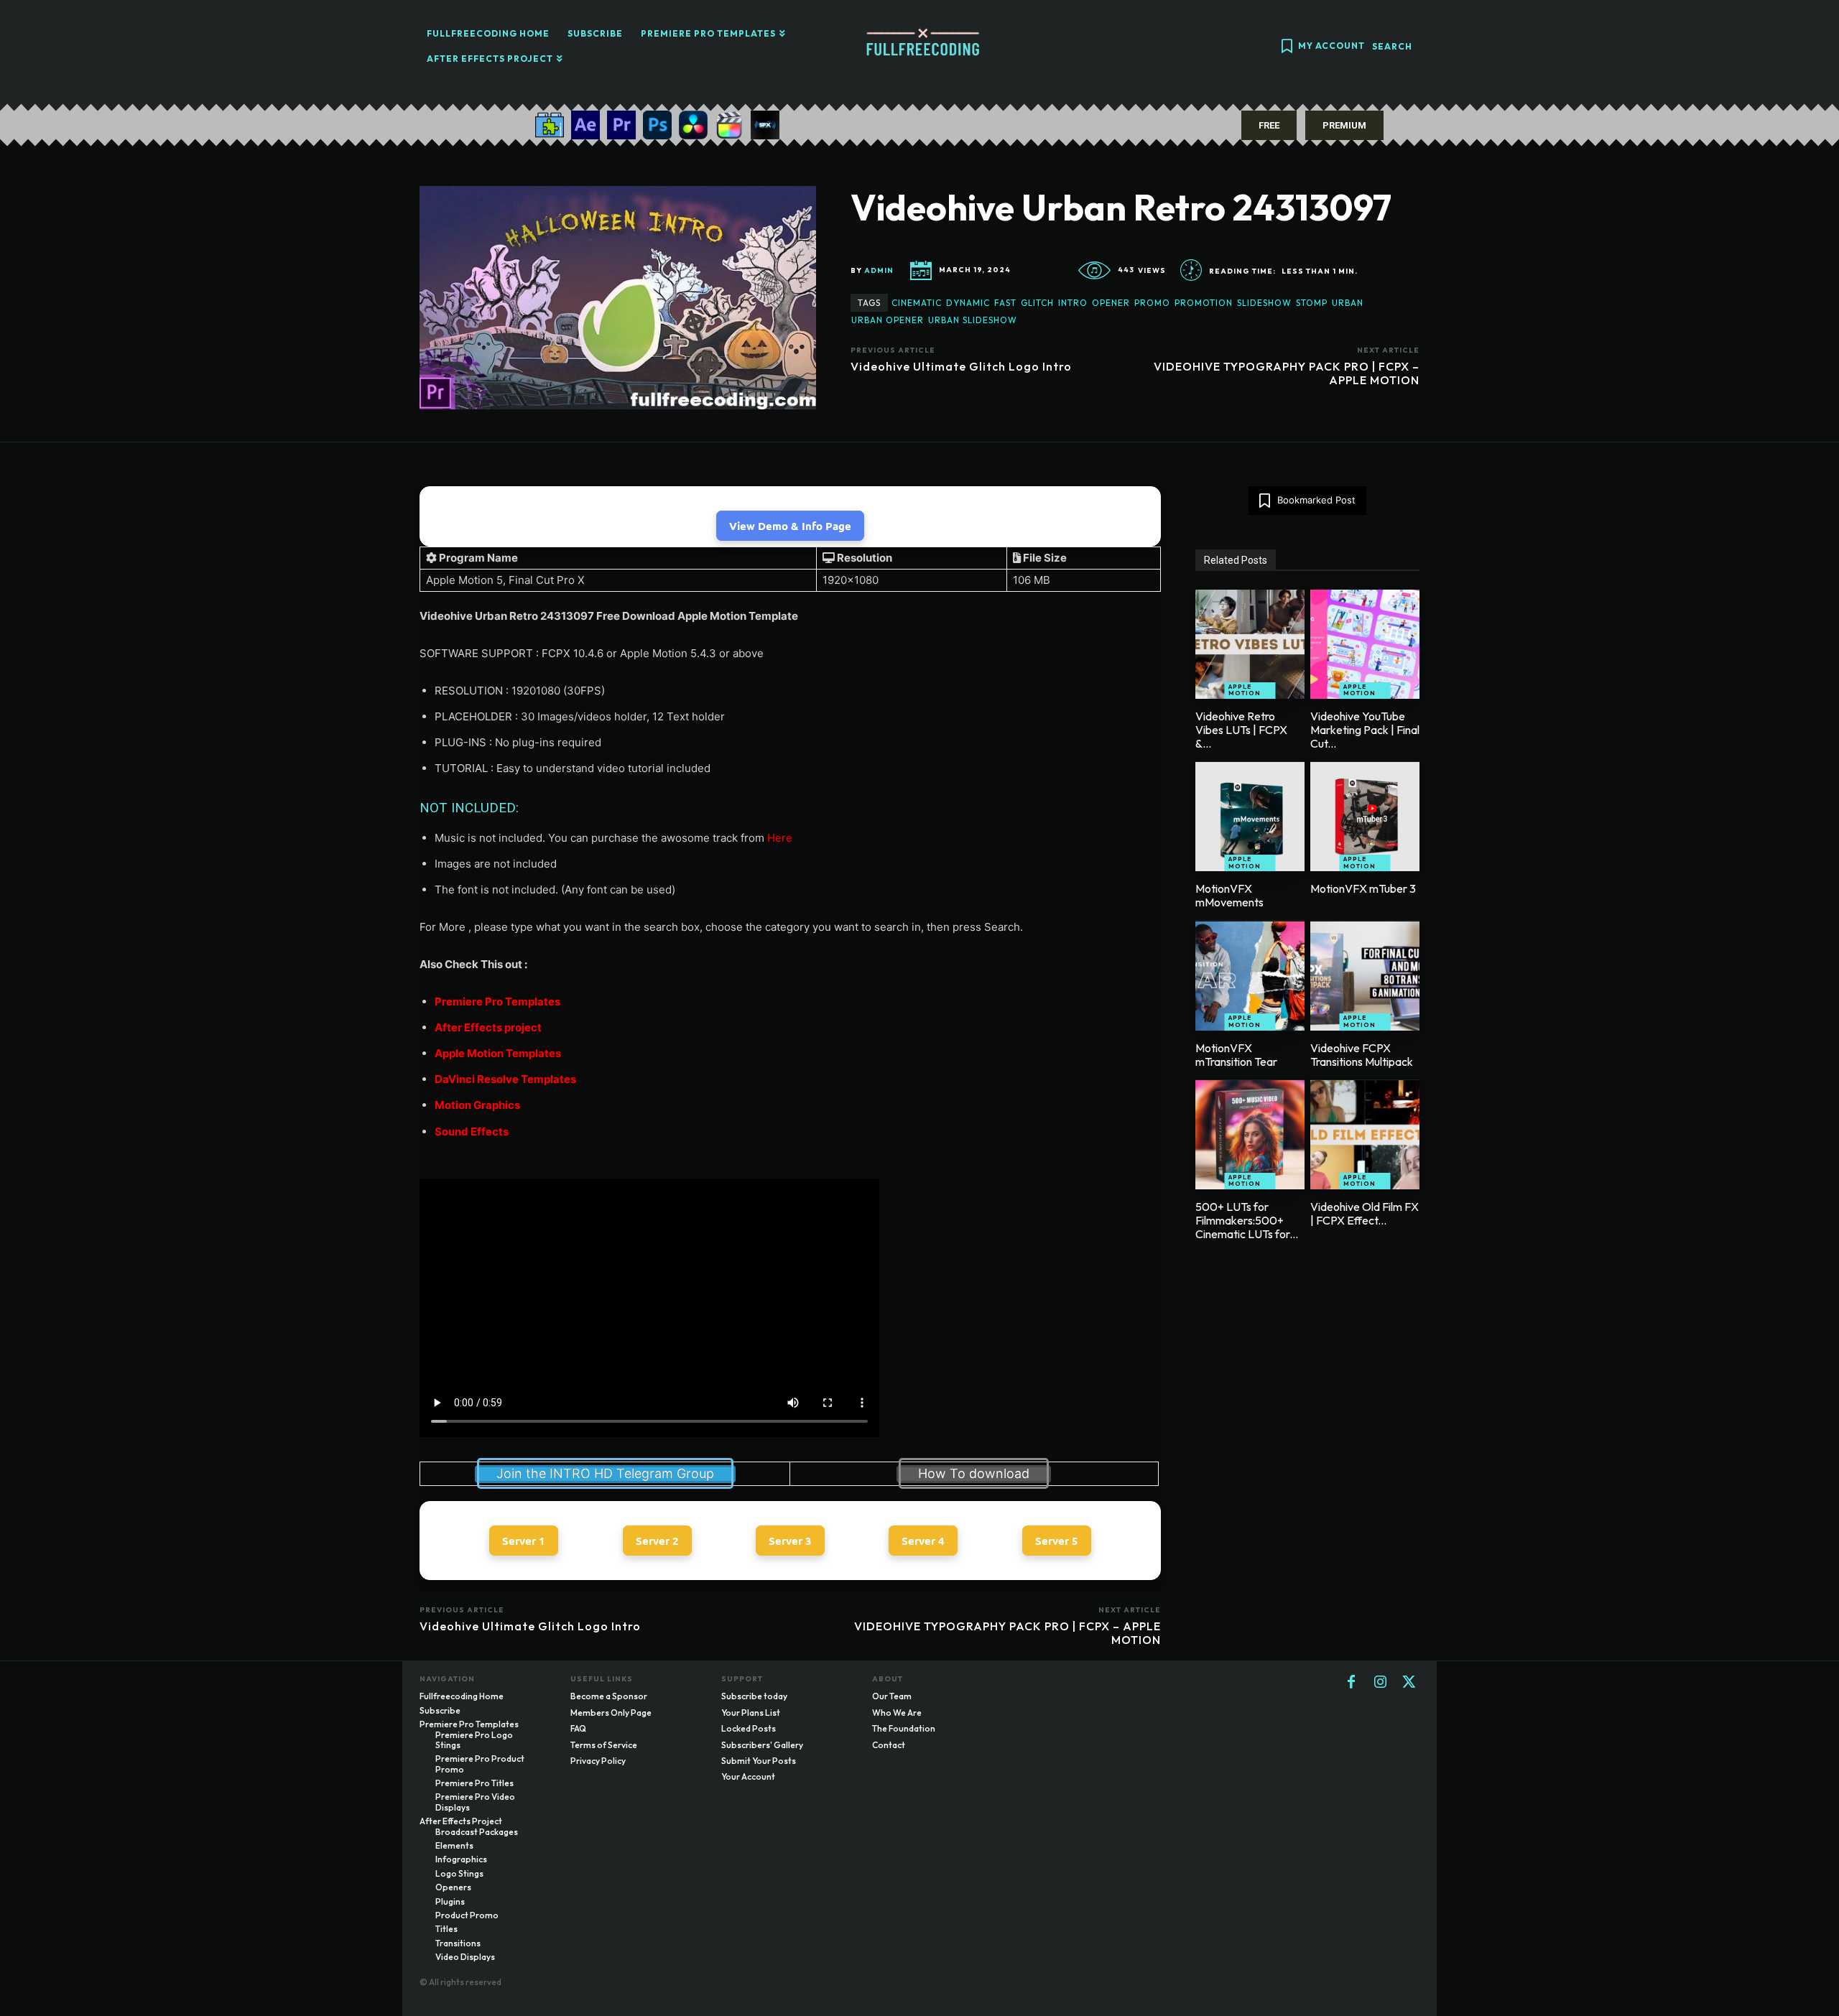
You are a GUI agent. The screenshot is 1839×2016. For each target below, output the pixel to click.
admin (879, 271)
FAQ (578, 1728)
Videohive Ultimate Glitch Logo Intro (961, 366)
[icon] (1287, 48)
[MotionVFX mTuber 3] (1365, 817)
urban (1348, 303)
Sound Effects (472, 1132)
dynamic (968, 303)
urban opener (888, 320)
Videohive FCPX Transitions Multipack (1362, 1055)
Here (780, 838)
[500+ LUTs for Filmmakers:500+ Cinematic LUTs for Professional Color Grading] (1250, 1135)
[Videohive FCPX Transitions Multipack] (1365, 976)
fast (1005, 303)
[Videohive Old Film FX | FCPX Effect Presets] (1365, 1135)
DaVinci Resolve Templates (505, 1079)
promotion (1204, 303)
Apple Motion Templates (498, 1053)
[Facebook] (1351, 1683)
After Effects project (488, 1027)
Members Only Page (611, 1713)
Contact (889, 1745)
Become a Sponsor (609, 1696)
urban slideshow (973, 320)
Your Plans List (751, 1713)
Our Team (892, 1696)
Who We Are (897, 1713)
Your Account (748, 1776)
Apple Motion (1245, 690)
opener (1111, 303)
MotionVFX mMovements (1229, 895)
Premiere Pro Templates (497, 1002)
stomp (1312, 303)
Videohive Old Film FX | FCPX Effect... (1365, 1213)
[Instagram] (1380, 1683)
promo (1152, 303)
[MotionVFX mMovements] (1250, 817)
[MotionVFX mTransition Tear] (1250, 976)
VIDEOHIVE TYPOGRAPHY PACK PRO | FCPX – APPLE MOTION (1287, 373)
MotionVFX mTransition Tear (1236, 1055)
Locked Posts (749, 1728)
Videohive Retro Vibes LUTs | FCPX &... (1241, 730)
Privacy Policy (598, 1761)
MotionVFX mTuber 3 (1363, 888)
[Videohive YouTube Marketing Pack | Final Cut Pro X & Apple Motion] (1365, 644)
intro (1073, 303)
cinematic (917, 303)
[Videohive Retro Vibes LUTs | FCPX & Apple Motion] (1250, 644)
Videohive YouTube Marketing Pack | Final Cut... (1365, 730)
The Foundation (904, 1728)
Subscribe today (754, 1696)
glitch (1037, 303)
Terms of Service (604, 1745)
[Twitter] (1409, 1683)
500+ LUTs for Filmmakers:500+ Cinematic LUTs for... (1247, 1220)
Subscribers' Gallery (762, 1745)
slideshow (1264, 303)
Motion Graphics (477, 1105)
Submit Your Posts (759, 1761)
